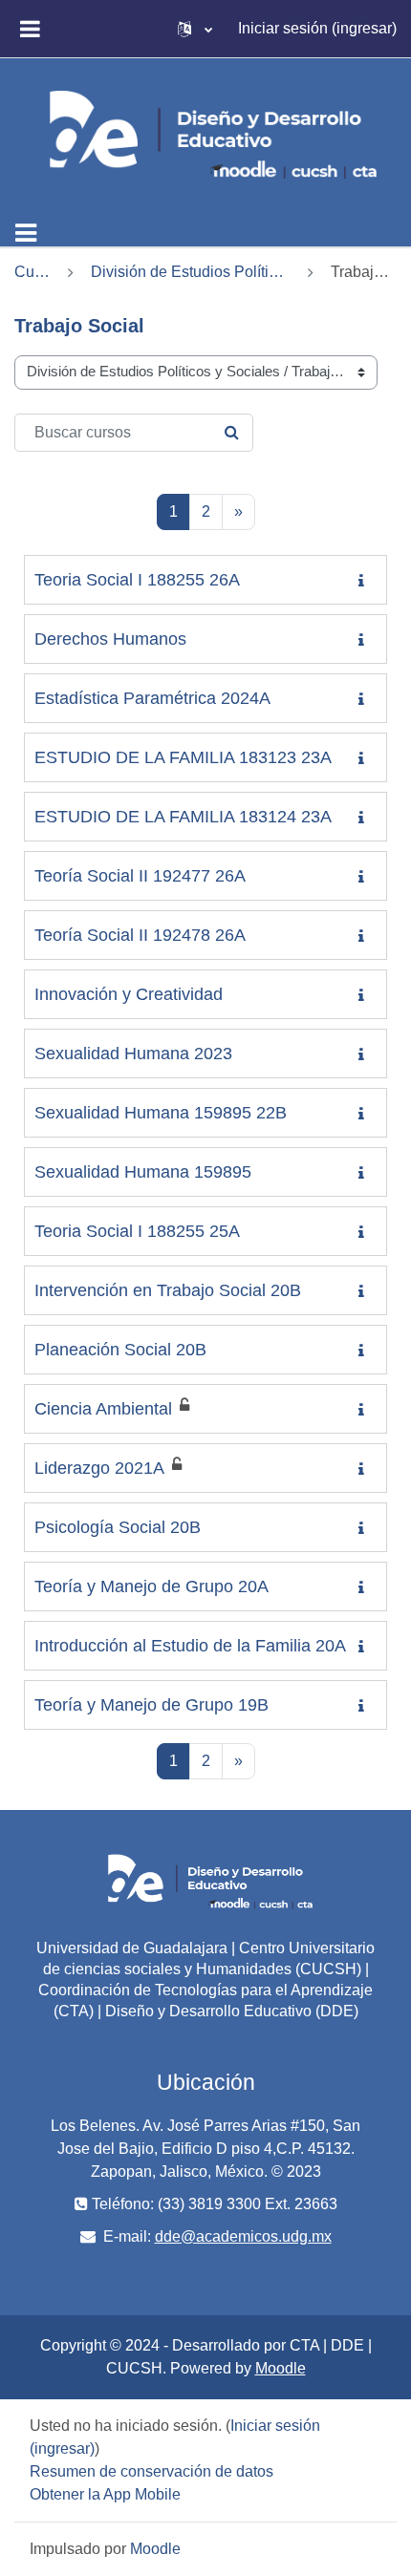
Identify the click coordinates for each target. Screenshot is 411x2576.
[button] (195, 29)
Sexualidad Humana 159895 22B (161, 1113)
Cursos (32, 272)
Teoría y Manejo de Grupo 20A (151, 1586)
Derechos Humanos (110, 639)
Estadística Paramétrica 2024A (152, 698)
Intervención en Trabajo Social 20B (168, 1290)
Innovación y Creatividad (129, 994)
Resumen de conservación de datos (151, 2471)
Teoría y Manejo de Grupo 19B (151, 1705)
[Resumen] (365, 581)
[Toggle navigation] (26, 233)
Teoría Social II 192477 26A (140, 876)
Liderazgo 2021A (99, 1468)
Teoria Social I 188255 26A (137, 580)
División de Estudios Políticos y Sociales (191, 272)
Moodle (281, 2368)
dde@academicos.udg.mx (243, 2236)
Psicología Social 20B (118, 1527)
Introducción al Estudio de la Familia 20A (190, 1646)
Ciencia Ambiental (103, 1409)
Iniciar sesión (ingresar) (317, 28)
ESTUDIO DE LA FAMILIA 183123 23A (183, 757)
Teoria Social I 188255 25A (137, 1231)
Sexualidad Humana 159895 (143, 1172)
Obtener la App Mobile (105, 2494)
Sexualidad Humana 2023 (133, 1054)
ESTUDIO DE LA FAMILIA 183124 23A (183, 817)
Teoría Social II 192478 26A (140, 935)
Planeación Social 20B (120, 1350)
